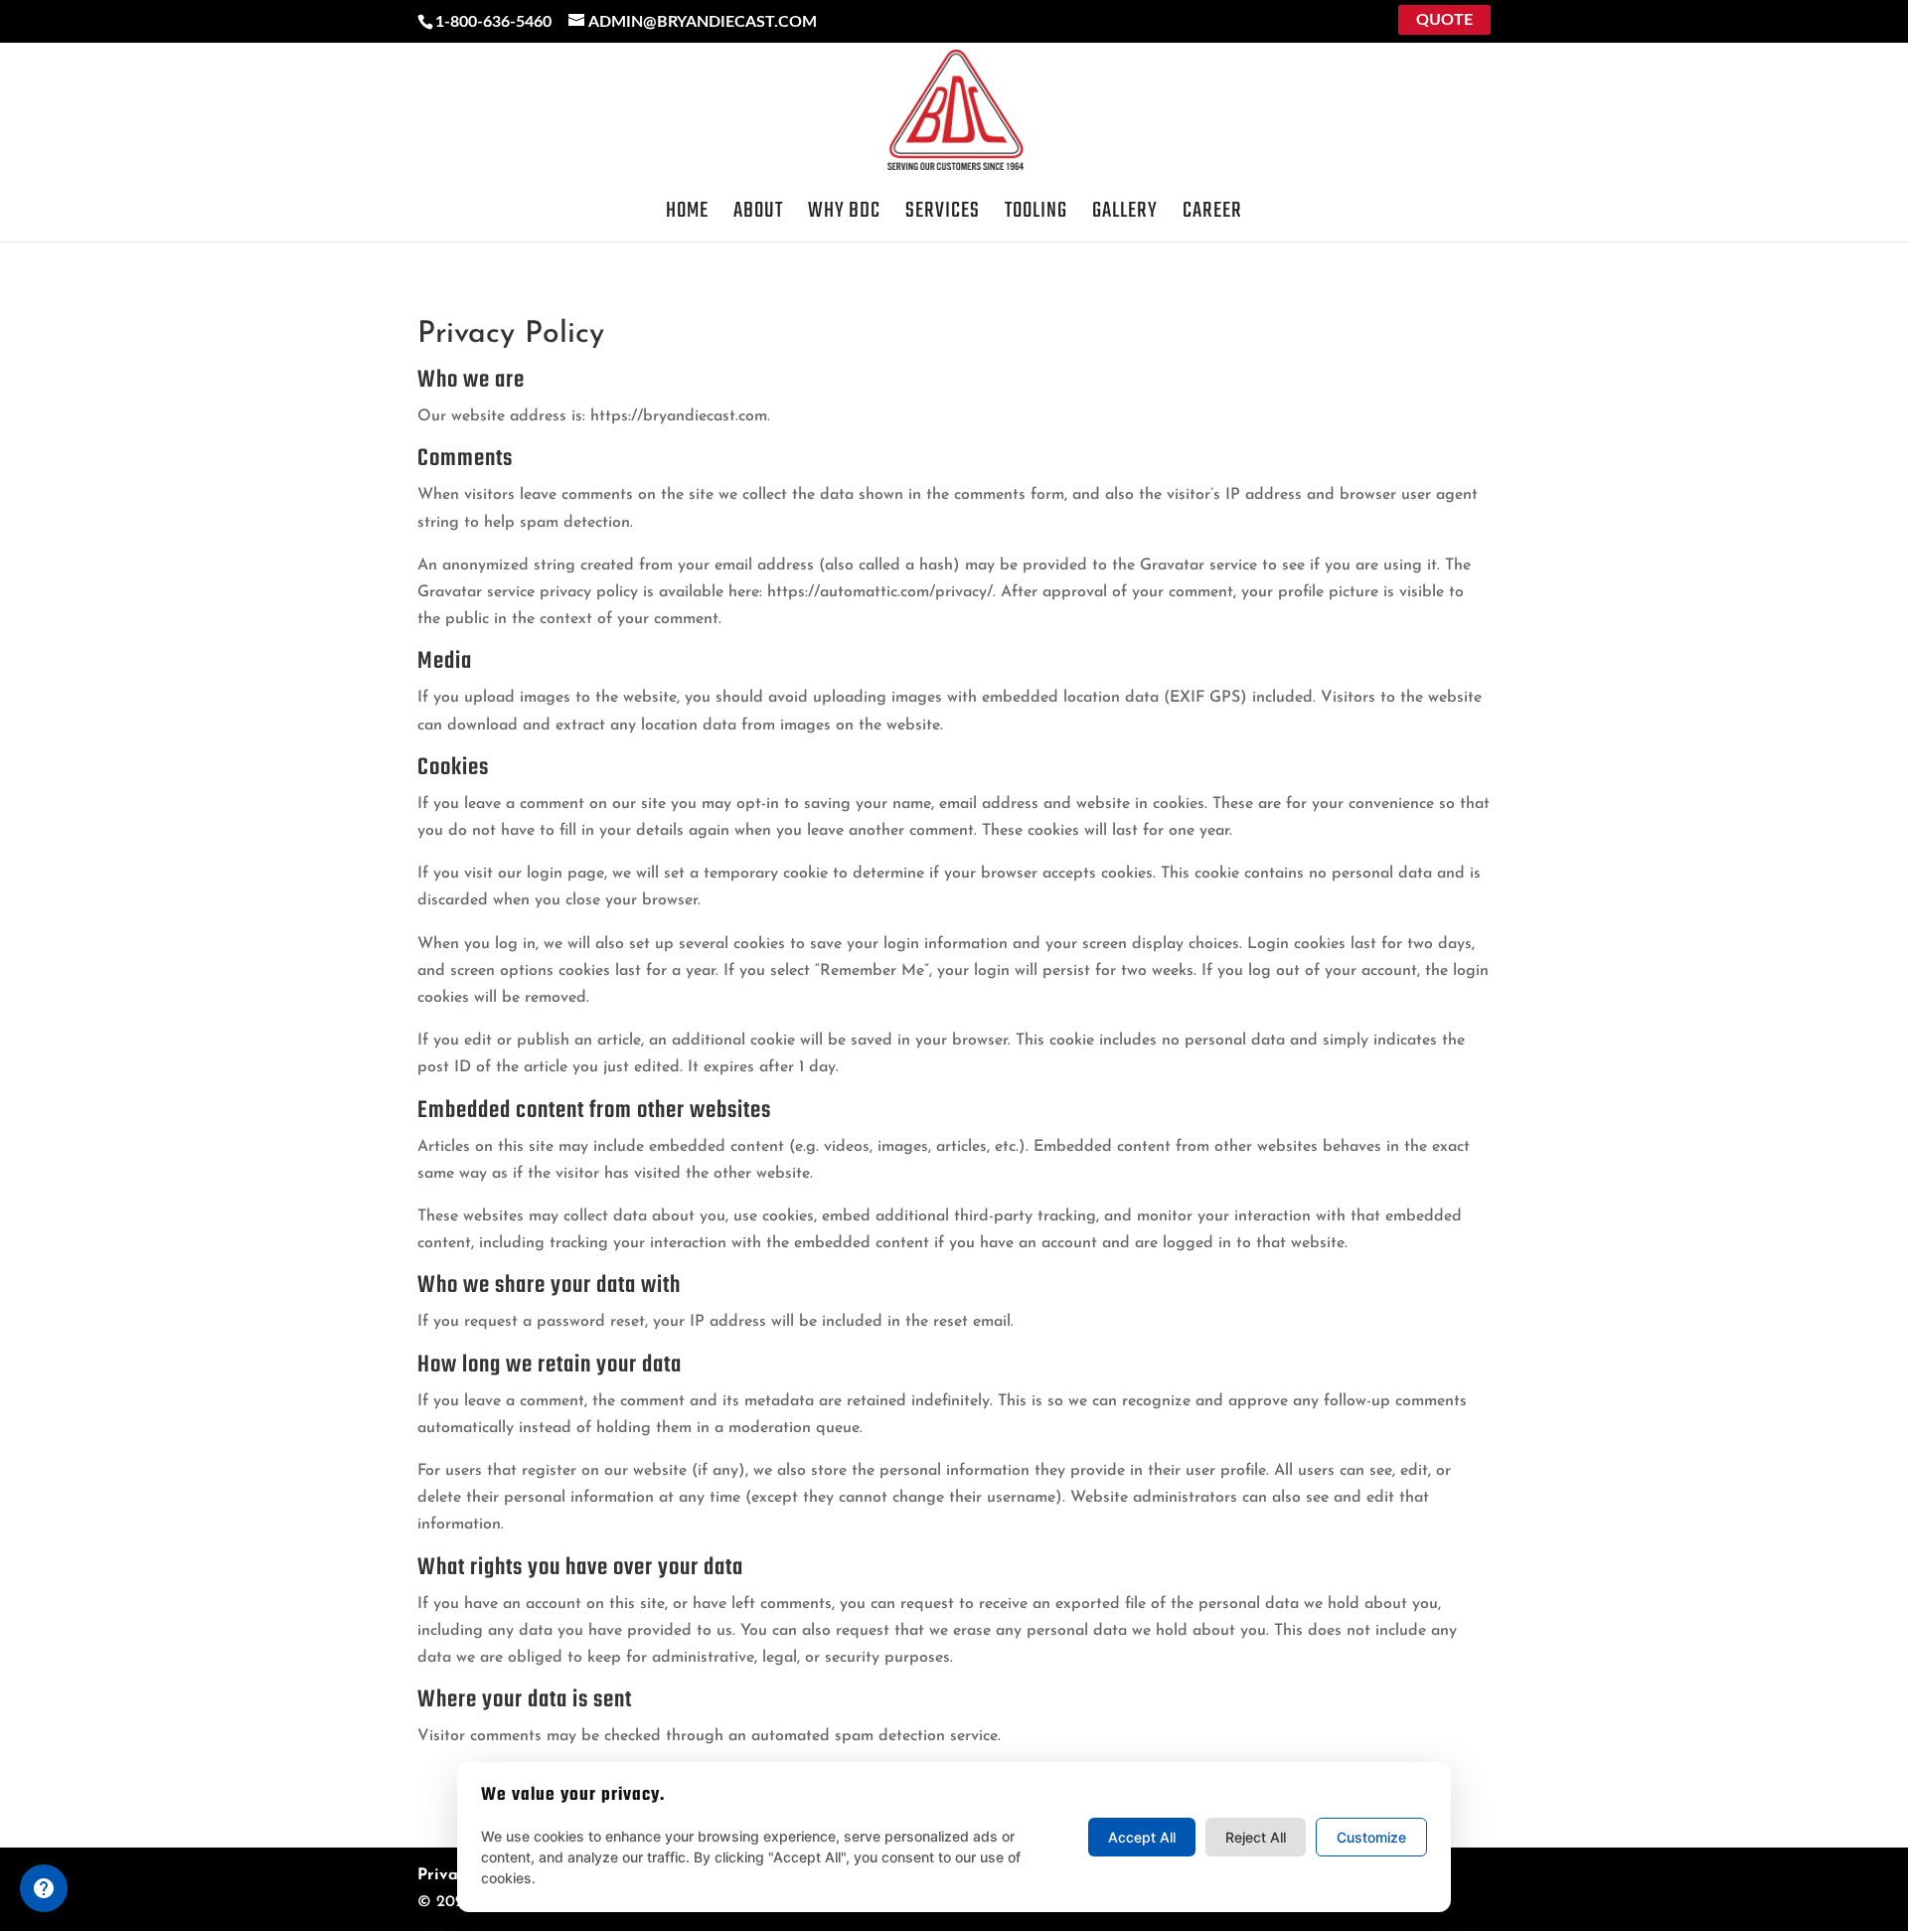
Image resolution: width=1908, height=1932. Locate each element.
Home (687, 216)
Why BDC (844, 216)
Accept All (1142, 1837)
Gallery (1125, 216)
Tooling (1036, 216)
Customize (1371, 1837)
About (758, 216)
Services (943, 216)
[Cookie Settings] (44, 1888)
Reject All (1256, 1837)
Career (1212, 216)
